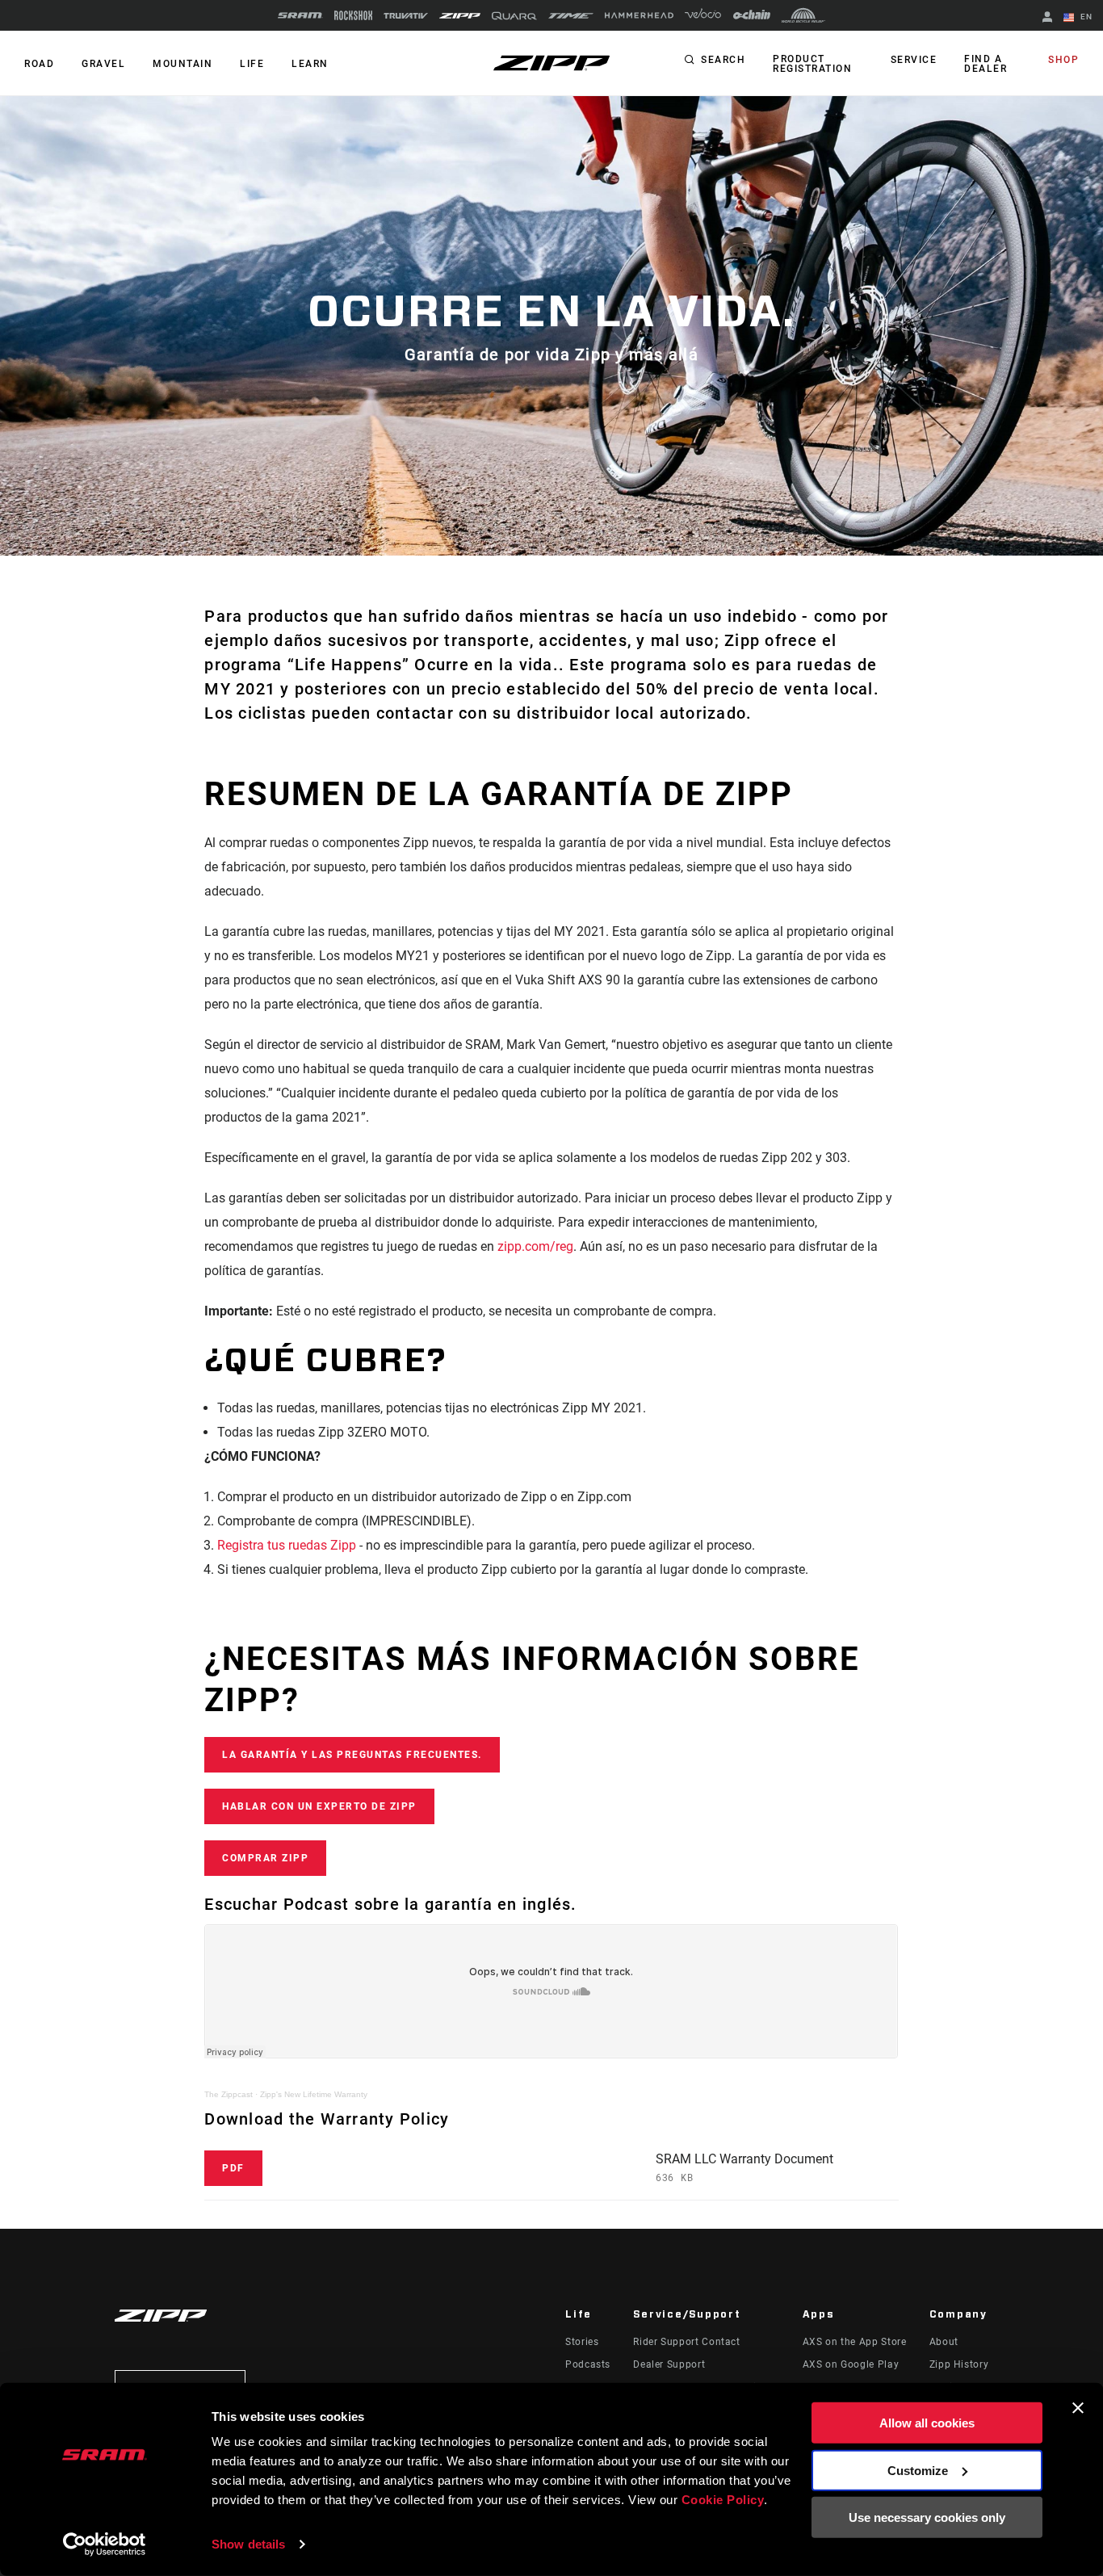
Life (252, 64)
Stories (582, 2342)
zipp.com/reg (535, 1246)
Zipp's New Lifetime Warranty (314, 2094)
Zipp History (959, 2364)
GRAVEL (103, 64)
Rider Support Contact (686, 2342)
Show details (248, 2544)
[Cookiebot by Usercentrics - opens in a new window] (105, 2545)
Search (723, 60)
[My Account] (1047, 18)
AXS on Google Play (851, 2364)
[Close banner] (1078, 2408)
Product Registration (812, 64)
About (944, 2342)
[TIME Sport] (571, 16)
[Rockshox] (353, 15)
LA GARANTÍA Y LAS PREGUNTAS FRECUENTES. (352, 1755)
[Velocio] (703, 15)
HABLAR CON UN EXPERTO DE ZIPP (319, 1806)
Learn (310, 64)
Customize (918, 2470)
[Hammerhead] (639, 15)
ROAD (39, 64)
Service (914, 60)
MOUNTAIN (182, 64)
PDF (233, 2168)
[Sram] (300, 15)
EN (1085, 17)
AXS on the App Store (855, 2342)
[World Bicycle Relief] (803, 15)
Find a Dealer (986, 64)
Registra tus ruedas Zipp (287, 1545)
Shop (1063, 60)
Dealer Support (669, 2364)
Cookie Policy (723, 2500)
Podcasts (588, 2364)
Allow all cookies (927, 2423)
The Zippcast (229, 2094)
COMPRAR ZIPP (265, 1858)
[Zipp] (460, 16)
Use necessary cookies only (927, 2517)
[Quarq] (514, 16)
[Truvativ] (406, 16)
